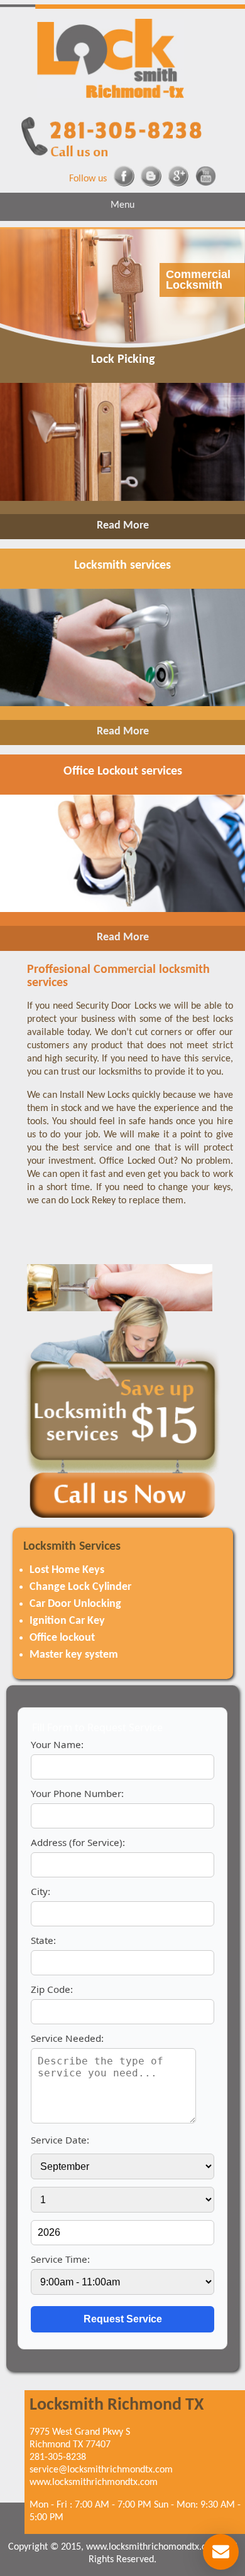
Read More (123, 526)
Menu (122, 205)
